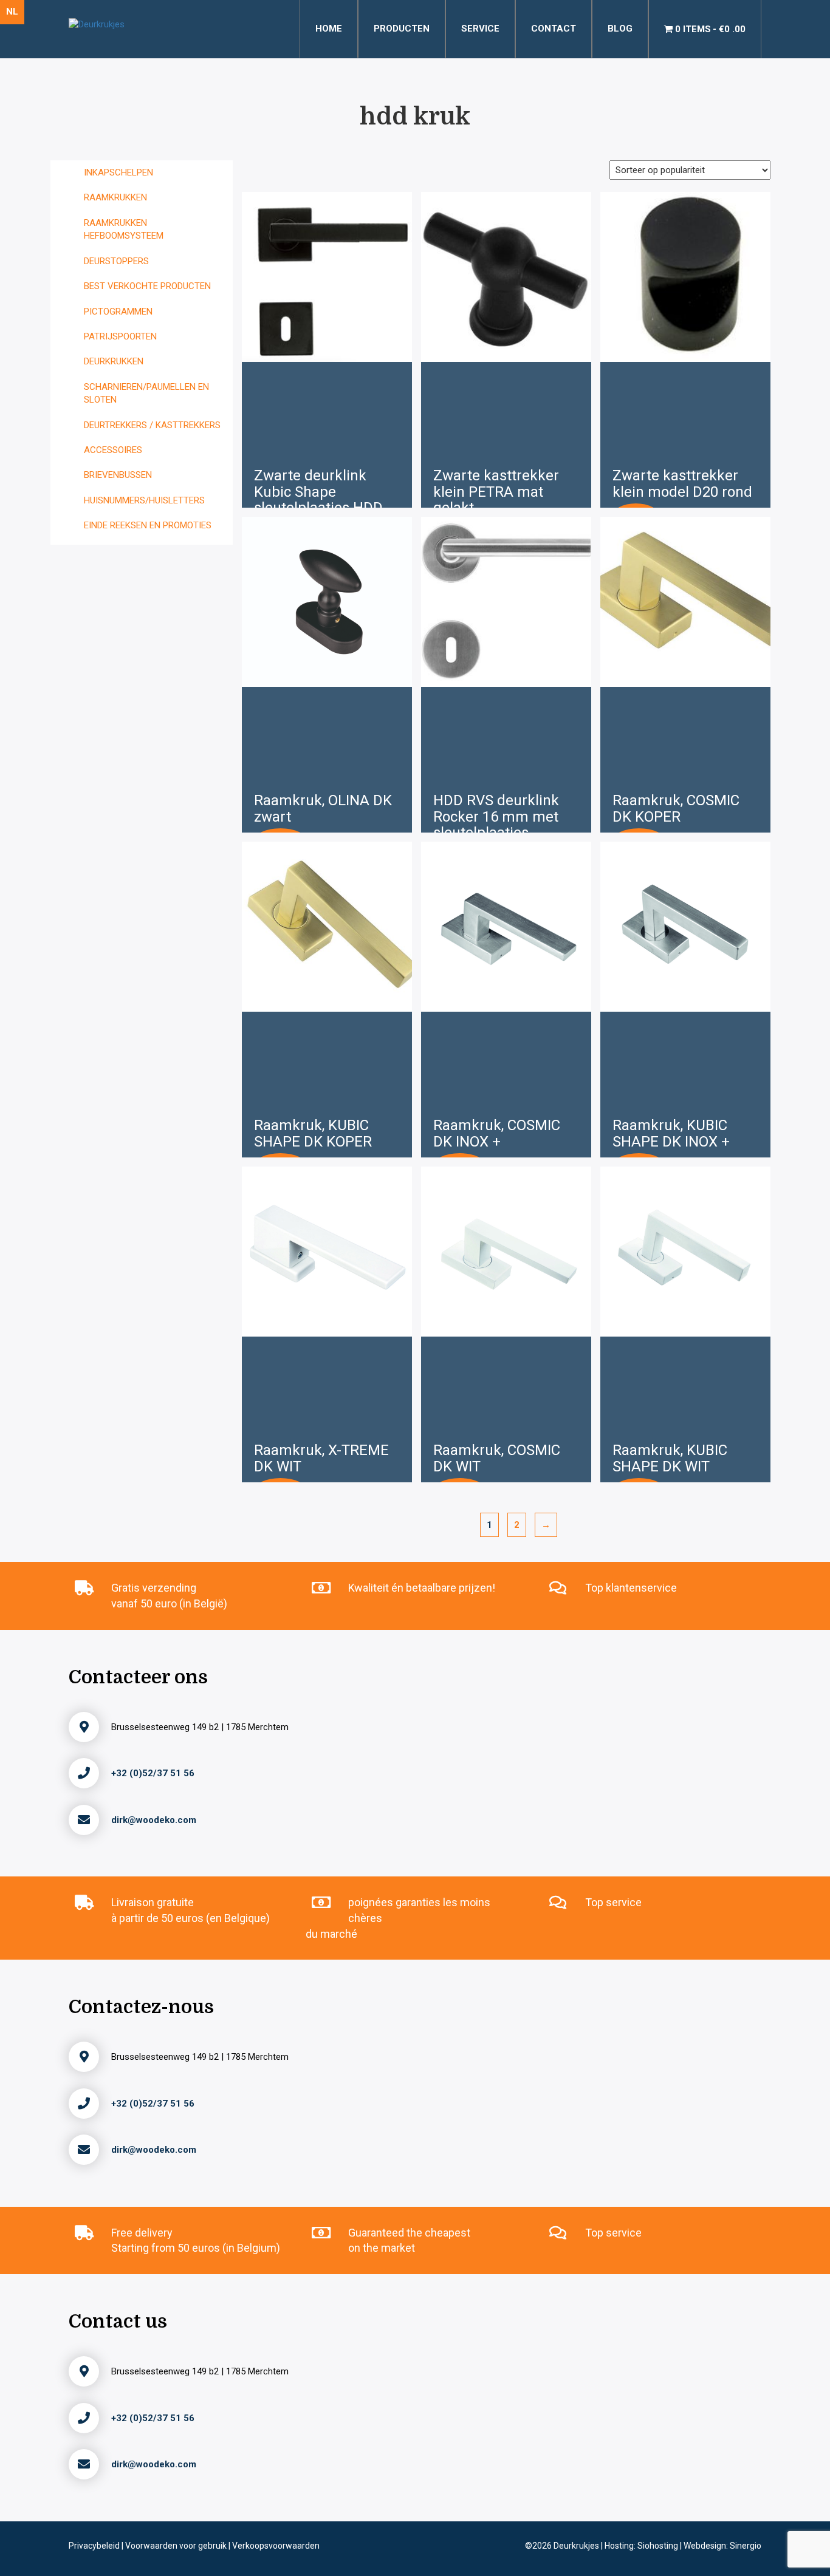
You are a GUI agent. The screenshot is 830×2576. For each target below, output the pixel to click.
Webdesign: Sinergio (722, 2546)
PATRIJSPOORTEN (120, 336)
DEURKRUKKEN (114, 361)
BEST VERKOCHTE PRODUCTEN (147, 286)
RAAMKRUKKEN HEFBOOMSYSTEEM (124, 229)
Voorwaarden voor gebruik (177, 2546)
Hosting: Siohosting (642, 2546)
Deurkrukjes (577, 2546)
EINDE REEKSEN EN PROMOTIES (148, 525)
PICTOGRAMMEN (118, 312)
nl (12, 12)
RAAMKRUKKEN (115, 197)
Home (329, 29)
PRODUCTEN (402, 29)
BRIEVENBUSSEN (118, 475)
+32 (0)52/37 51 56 (153, 1773)
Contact (554, 29)
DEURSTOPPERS (116, 261)
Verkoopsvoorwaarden (276, 2546)
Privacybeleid (95, 2546)
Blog (620, 29)
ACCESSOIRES (113, 450)
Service (480, 29)
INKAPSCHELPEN (118, 172)
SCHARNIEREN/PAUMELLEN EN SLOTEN (146, 393)
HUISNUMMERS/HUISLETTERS (144, 500)
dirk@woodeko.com (154, 1820)
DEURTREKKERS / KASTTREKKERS (152, 425)
